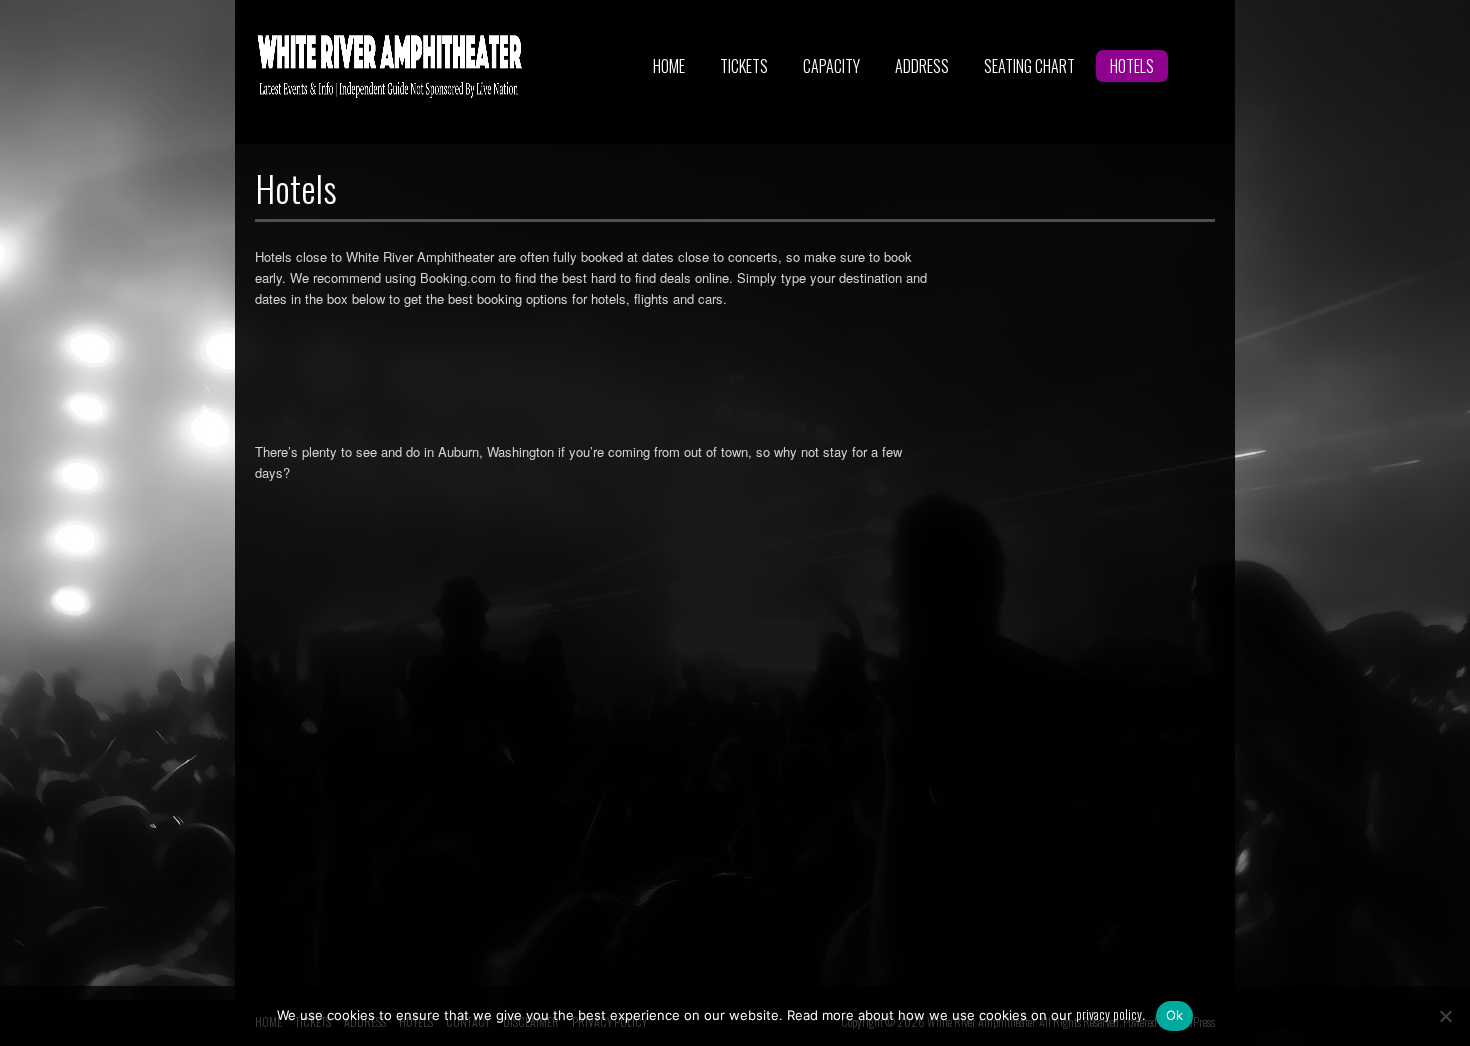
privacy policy (1109, 1014)
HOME (669, 66)
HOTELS (1132, 66)
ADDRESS (922, 66)
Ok (1175, 1015)
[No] (1445, 1016)
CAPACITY (831, 66)
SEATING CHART (1029, 66)
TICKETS (744, 66)
